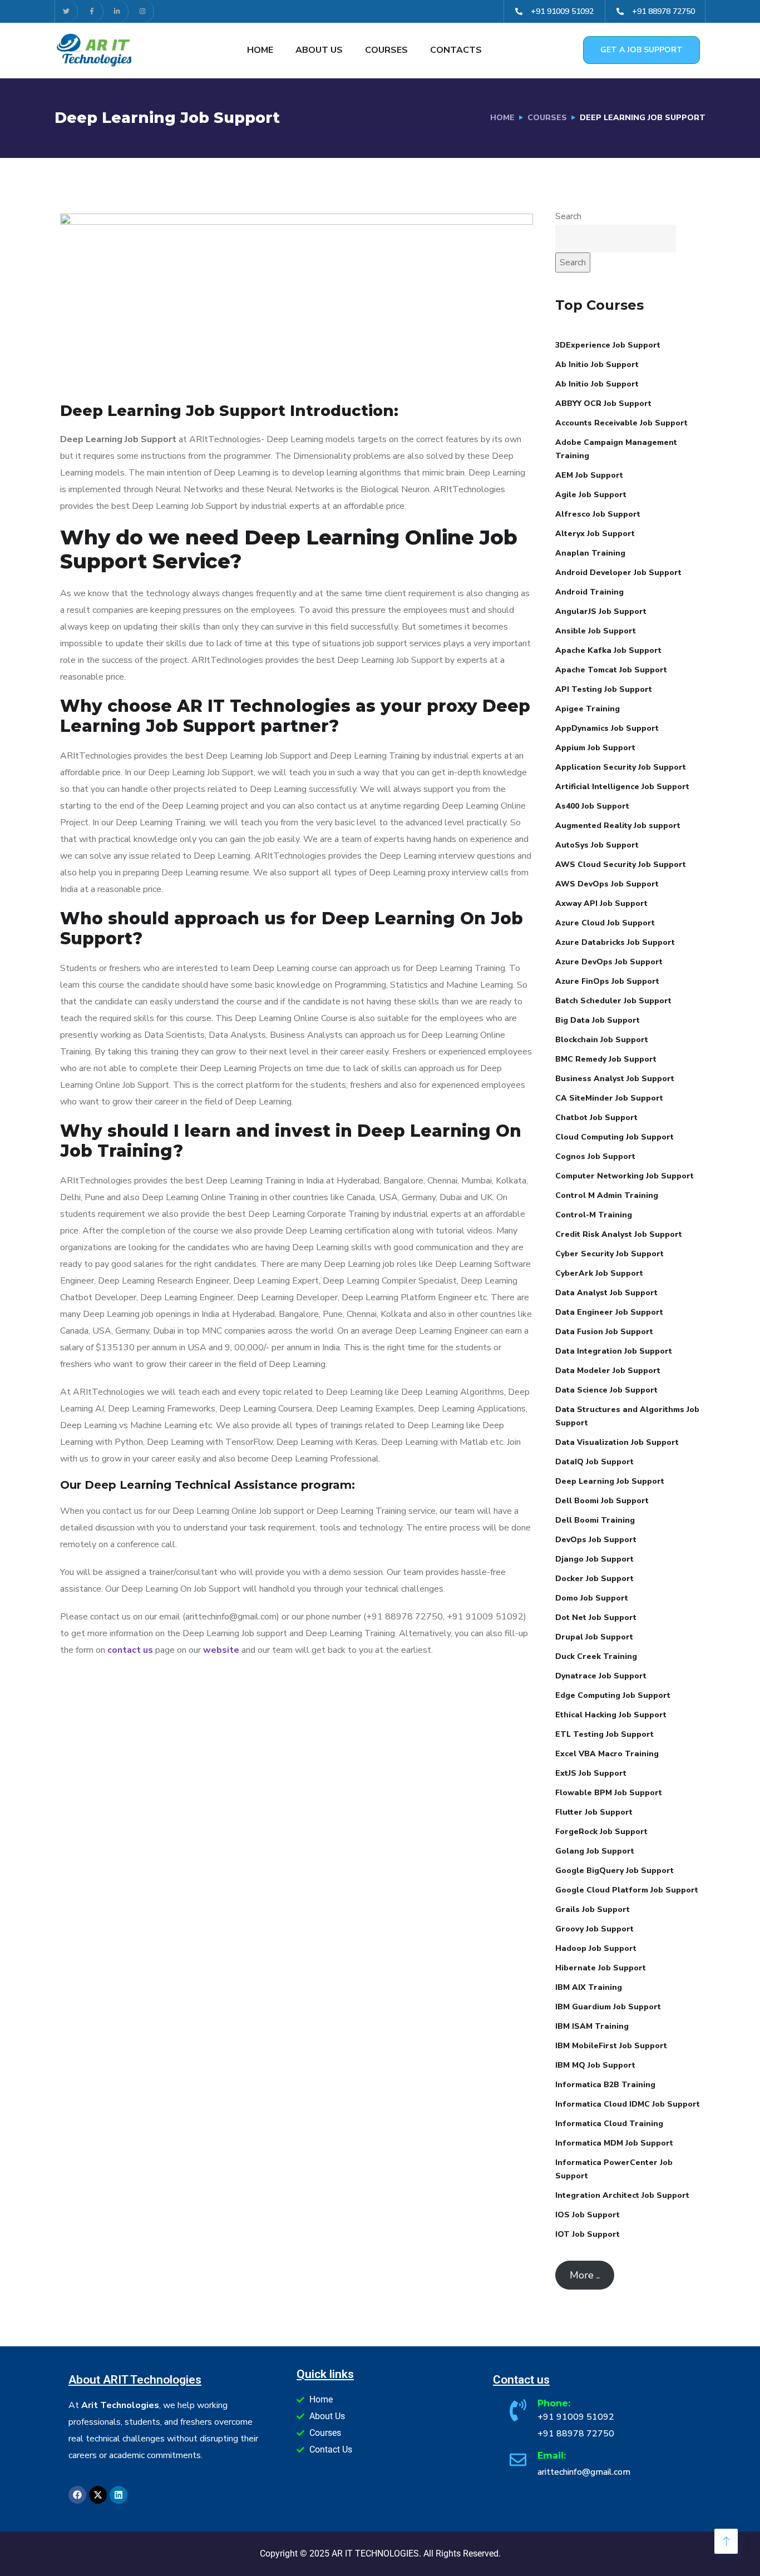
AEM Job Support (589, 475)
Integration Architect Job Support (622, 2195)
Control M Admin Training (607, 1195)
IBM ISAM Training (592, 2026)
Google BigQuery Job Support (615, 1871)
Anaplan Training (590, 553)
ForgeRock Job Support (601, 1832)
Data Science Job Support (606, 1390)
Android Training (589, 592)
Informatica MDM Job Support (614, 2143)
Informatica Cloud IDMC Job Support (628, 2104)
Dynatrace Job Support (601, 1676)
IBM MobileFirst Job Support (611, 2046)
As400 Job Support (592, 806)
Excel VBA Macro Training (607, 1754)
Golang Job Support (595, 1851)
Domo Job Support (592, 1598)
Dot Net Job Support (596, 1618)
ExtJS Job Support (591, 1773)
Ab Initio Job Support (597, 365)
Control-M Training (594, 1215)
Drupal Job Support (594, 1637)
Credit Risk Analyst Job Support (619, 1234)
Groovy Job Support (594, 1929)
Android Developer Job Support (618, 573)
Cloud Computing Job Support (615, 1137)
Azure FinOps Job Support (607, 981)
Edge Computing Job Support (613, 1695)
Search (568, 216)
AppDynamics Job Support (607, 728)
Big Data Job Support (598, 1020)
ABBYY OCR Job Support (603, 403)
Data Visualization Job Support (617, 1442)
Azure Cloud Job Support (605, 923)
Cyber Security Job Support (610, 1254)
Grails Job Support (593, 1909)
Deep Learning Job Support (610, 1481)
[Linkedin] (119, 2495)
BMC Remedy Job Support (606, 1059)
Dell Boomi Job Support (602, 1501)
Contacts (456, 50)
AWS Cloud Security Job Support (621, 865)
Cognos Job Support (595, 1156)
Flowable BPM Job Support (609, 1793)
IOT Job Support (588, 2234)
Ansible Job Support (596, 631)
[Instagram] (143, 11)
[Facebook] (77, 2495)
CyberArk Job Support (599, 1273)
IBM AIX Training (589, 1987)
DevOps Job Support (596, 1540)
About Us (319, 50)
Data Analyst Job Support (606, 1293)
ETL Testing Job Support (604, 1734)
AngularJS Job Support (601, 611)
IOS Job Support (588, 2215)
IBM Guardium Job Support (608, 2007)
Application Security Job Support (621, 767)
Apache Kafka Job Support (608, 650)
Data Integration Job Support (614, 1351)
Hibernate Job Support (601, 1968)
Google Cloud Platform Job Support (627, 1890)
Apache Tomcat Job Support (611, 670)
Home (260, 50)
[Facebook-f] (92, 11)
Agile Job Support (591, 495)
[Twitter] (66, 11)
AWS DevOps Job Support (607, 884)
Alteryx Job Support (595, 534)
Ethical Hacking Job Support (611, 1715)
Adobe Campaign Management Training (616, 449)
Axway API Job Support (601, 903)
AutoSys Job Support (597, 845)
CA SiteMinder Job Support (609, 1098)
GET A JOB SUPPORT (641, 50)
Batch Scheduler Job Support (613, 1001)
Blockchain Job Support (602, 1040)
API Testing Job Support (604, 689)
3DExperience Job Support (608, 345)
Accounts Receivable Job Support (621, 423)
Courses (386, 50)
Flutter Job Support (594, 1812)
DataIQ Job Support (594, 1462)
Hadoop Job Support (596, 1948)
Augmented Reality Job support (618, 826)
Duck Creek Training (596, 1656)
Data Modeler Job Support (608, 1371)
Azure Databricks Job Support (615, 942)
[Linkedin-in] (118, 11)
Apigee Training (588, 709)
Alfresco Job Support (598, 514)
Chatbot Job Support (596, 1118)
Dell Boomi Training (595, 1520)
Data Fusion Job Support (604, 1332)
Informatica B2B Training (605, 2085)
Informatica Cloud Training (609, 2124)
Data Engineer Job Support (609, 1312)
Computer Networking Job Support (625, 1176)
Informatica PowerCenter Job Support (614, 2169)
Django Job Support (594, 1559)
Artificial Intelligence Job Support (622, 787)
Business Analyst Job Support (615, 1079)
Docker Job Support (594, 1579)
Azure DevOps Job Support (609, 962)
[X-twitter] (98, 2495)
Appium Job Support (595, 748)
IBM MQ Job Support (595, 2065)
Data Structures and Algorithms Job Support (627, 1416)
